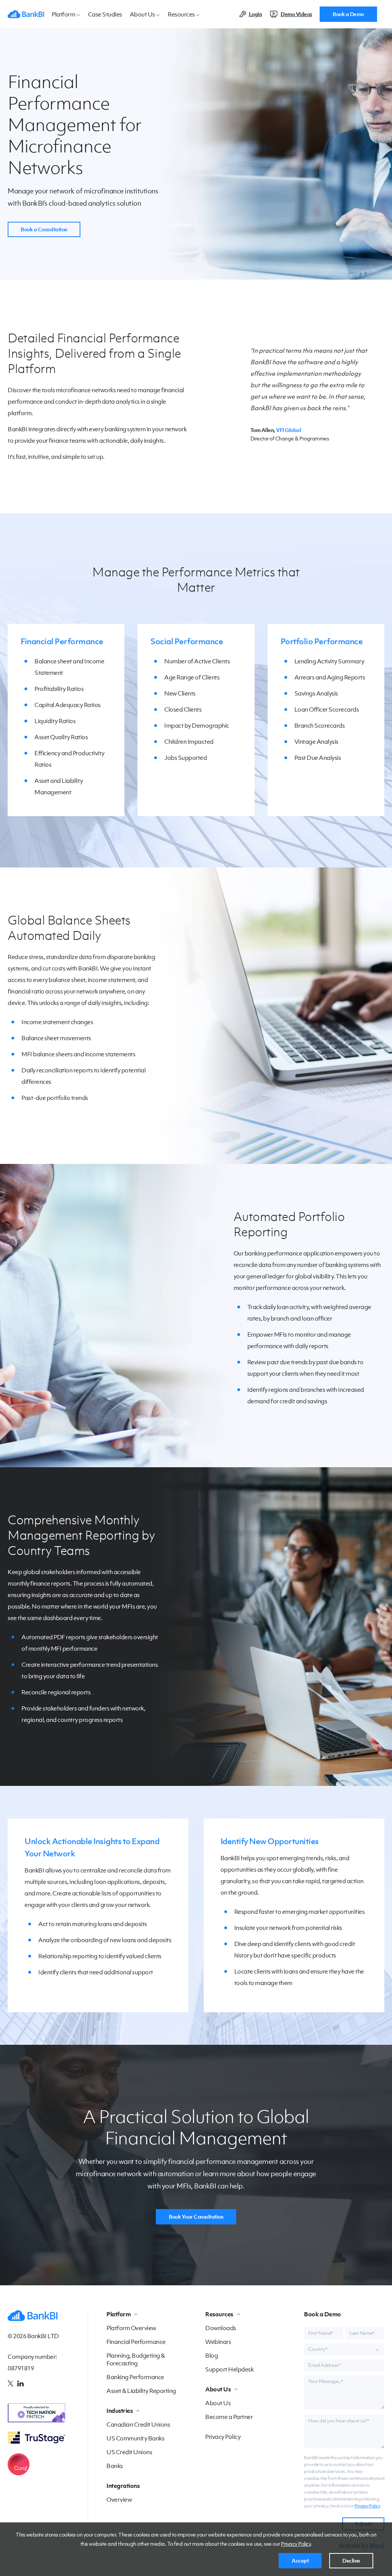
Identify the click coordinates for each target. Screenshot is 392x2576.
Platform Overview (131, 2328)
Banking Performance (135, 2377)
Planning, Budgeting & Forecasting (136, 2359)
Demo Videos (296, 14)
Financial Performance (62, 641)
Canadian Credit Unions (138, 2424)
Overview (119, 2499)
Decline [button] (351, 2561)
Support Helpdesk (229, 2369)
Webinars (218, 2342)
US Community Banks (135, 2438)
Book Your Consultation (196, 2217)
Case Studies (105, 14)
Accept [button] (300, 2561)
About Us (218, 2403)
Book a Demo (348, 14)
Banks (115, 2466)
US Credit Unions (129, 2452)
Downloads (221, 2328)
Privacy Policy (296, 2544)
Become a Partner (229, 2417)
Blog (212, 2355)
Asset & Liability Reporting (141, 2391)
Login (256, 14)
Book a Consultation (44, 229)
